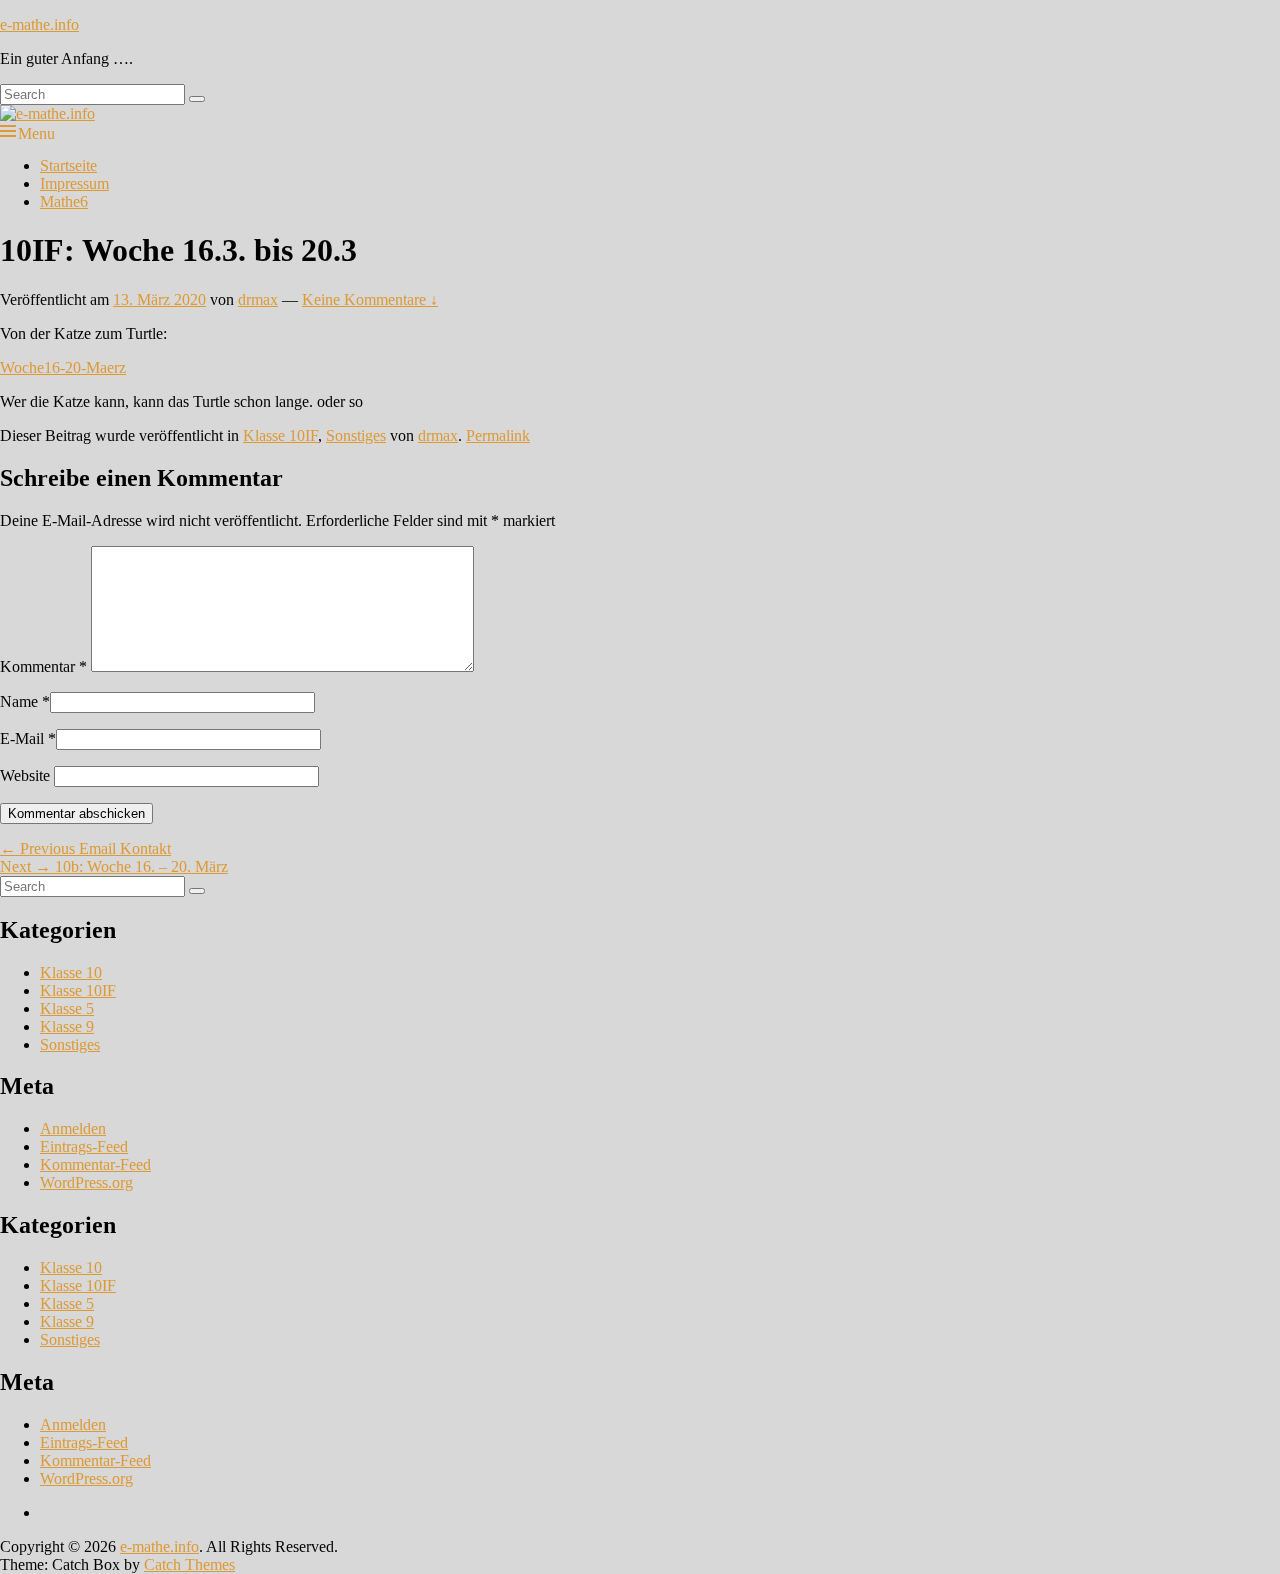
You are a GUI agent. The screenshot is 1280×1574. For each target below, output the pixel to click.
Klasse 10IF (280, 435)
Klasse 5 (67, 1008)
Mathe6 (64, 201)
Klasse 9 (67, 1026)
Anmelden (73, 1128)
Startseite (68, 165)
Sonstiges (356, 435)
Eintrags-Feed (84, 1146)
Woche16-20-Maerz (63, 367)
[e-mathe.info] (47, 113)
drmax (258, 299)
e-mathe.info (39, 24)
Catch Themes (189, 1564)
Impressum (74, 183)
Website (25, 775)
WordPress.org (86, 1182)
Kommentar (43, 666)
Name (19, 701)
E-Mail (22, 738)
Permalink (498, 435)
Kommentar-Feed (95, 1164)
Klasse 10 (71, 972)
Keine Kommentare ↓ (370, 299)
